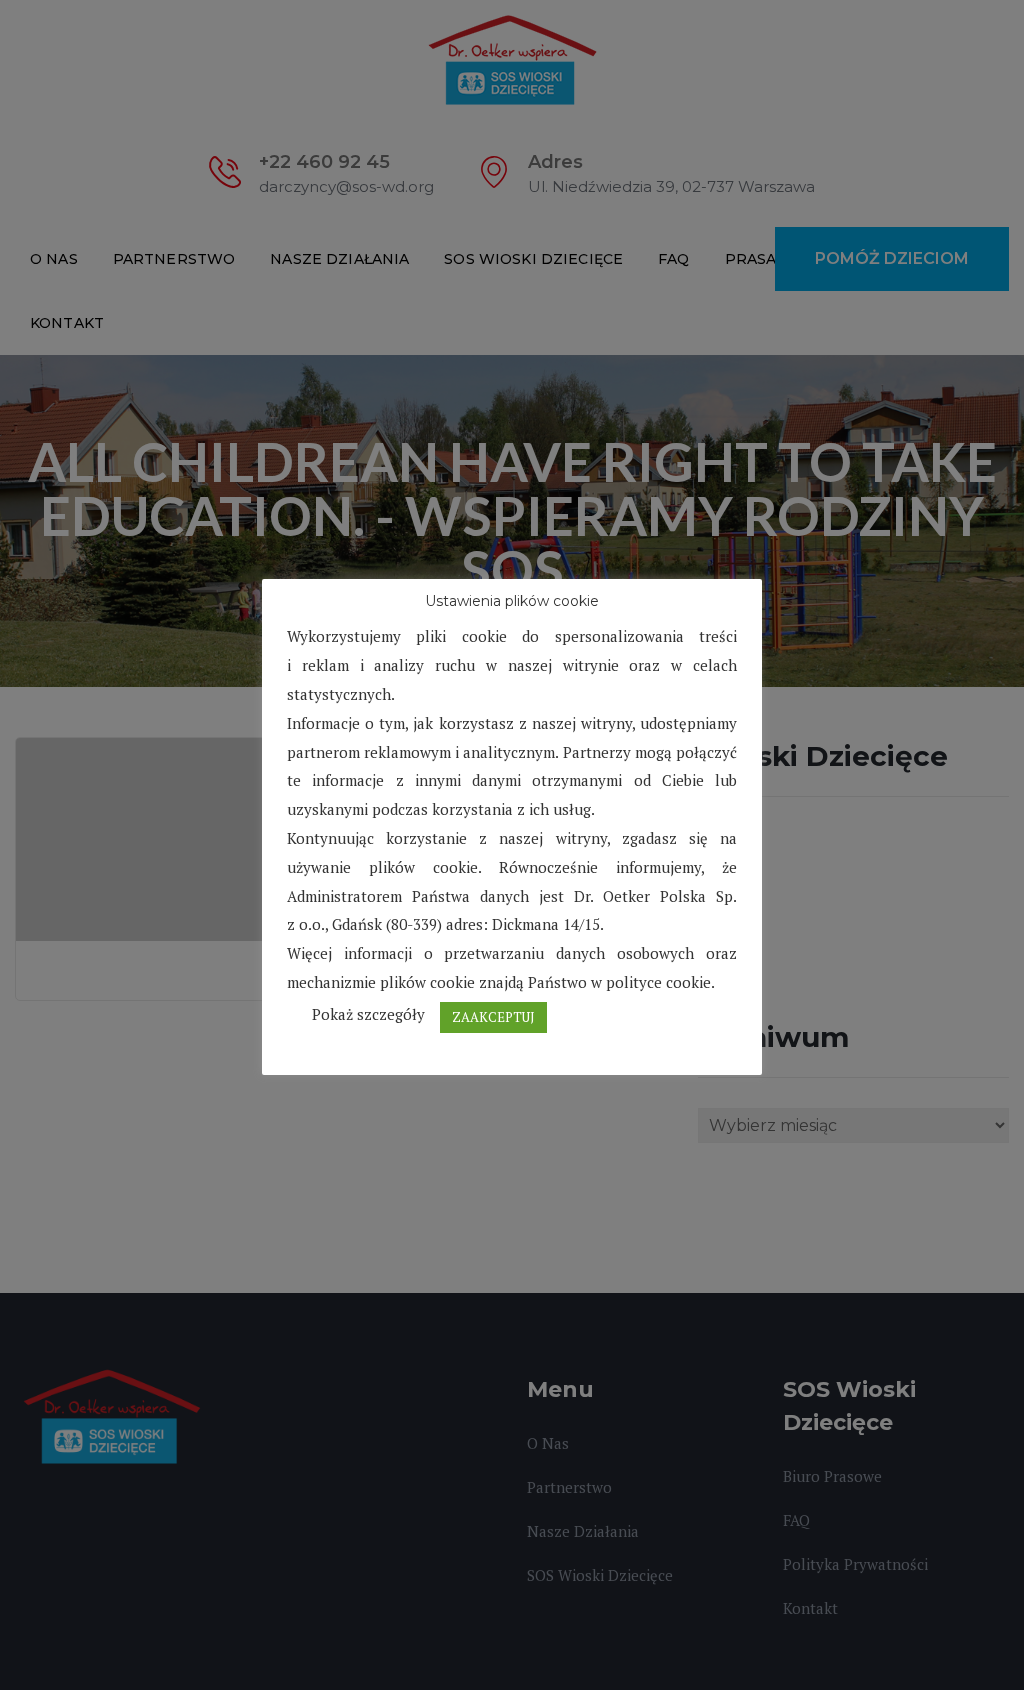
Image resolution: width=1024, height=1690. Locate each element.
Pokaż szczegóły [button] (368, 1014)
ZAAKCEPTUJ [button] (493, 1017)
